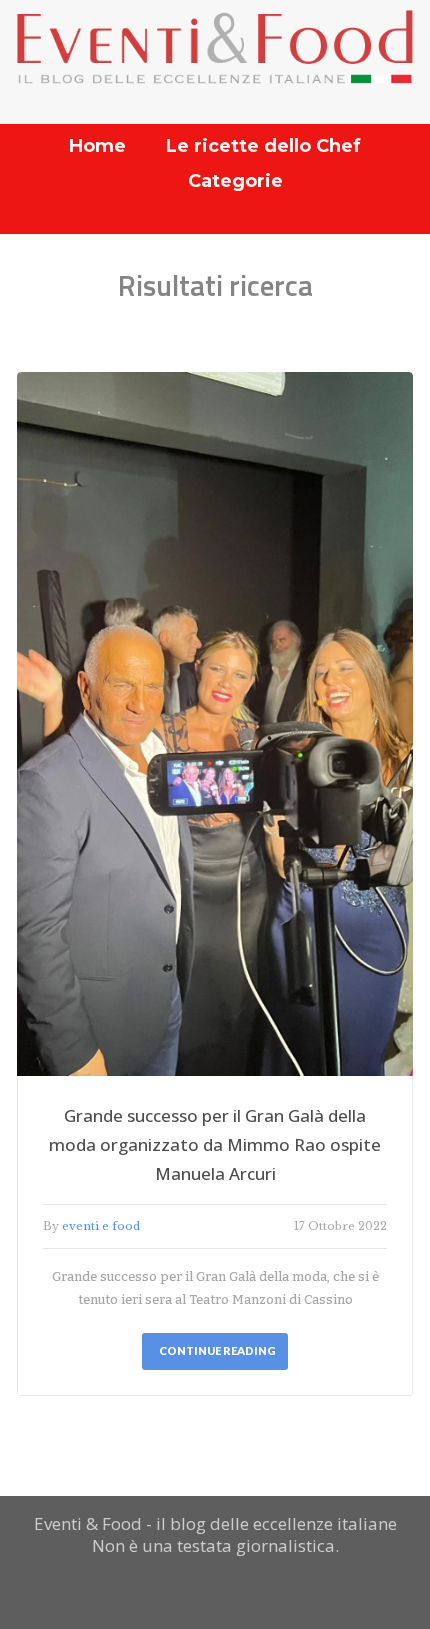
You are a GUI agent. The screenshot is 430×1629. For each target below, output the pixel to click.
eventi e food (101, 1226)
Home (97, 146)
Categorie (235, 181)
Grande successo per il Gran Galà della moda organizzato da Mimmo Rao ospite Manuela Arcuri (215, 1144)
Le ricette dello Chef (263, 146)
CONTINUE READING (217, 1350)
